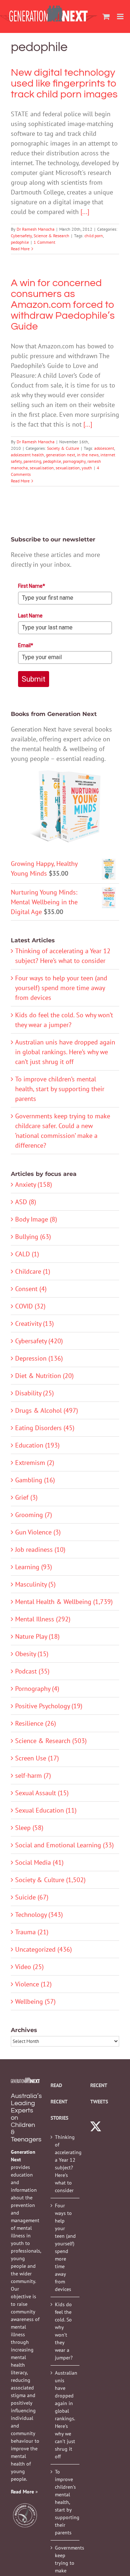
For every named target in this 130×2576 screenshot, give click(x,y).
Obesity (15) (32, 1654)
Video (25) (29, 1967)
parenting (32, 461)
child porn (94, 236)
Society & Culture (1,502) (50, 1880)
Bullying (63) (33, 1237)
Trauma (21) (32, 1932)
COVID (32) (30, 1306)
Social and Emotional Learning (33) (64, 1845)
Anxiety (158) (34, 1184)
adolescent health (27, 455)
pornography (74, 461)
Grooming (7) (34, 1515)
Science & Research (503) (51, 1741)
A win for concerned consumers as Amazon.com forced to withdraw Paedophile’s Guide (63, 305)
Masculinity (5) (35, 1584)
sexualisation (42, 468)
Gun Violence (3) (38, 1532)
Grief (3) (26, 1497)
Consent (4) (31, 1289)
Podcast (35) (32, 1671)
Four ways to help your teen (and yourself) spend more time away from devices (61, 988)
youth (87, 468)
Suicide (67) (32, 1897)
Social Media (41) (39, 1862)
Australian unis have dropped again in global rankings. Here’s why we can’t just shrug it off (65, 1052)
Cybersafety (21, 236)
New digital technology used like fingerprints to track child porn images (64, 83)
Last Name (30, 616)
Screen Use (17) (37, 1758)
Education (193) (37, 1445)
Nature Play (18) (37, 1636)
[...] (85, 212)
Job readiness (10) (40, 1549)
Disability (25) (34, 1393)
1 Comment (44, 242)
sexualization (68, 468)
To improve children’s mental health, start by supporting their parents (60, 1089)
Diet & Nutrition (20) (44, 1376)
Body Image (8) (36, 1219)
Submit (34, 679)
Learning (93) (34, 1567)
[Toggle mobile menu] (121, 16)
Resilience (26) (36, 1723)
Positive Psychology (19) (49, 1706)
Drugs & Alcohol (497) (47, 1410)
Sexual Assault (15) (42, 1793)
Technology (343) (39, 1915)
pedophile (20, 242)
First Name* (32, 586)
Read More (20, 249)
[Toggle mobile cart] (106, 16)
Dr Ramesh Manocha (36, 229)
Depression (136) (39, 1358)
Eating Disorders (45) (45, 1428)
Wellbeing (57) (35, 2001)
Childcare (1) (33, 1271)
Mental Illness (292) (43, 1619)
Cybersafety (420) (39, 1341)
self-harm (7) (33, 1775)
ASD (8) (26, 1202)
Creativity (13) (34, 1323)
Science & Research (51, 236)
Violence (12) (33, 1984)
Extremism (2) (35, 1463)
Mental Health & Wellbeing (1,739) (64, 1602)
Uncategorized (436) (44, 1949)
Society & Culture (63, 448)
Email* (26, 645)
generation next (60, 455)
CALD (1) (27, 1254)
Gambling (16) (35, 1480)
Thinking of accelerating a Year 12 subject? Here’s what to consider (65, 2164)
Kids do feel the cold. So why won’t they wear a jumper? (64, 2331)
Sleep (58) (29, 1828)
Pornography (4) (37, 1689)
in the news (88, 455)
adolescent (104, 448)
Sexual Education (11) (46, 1810)
